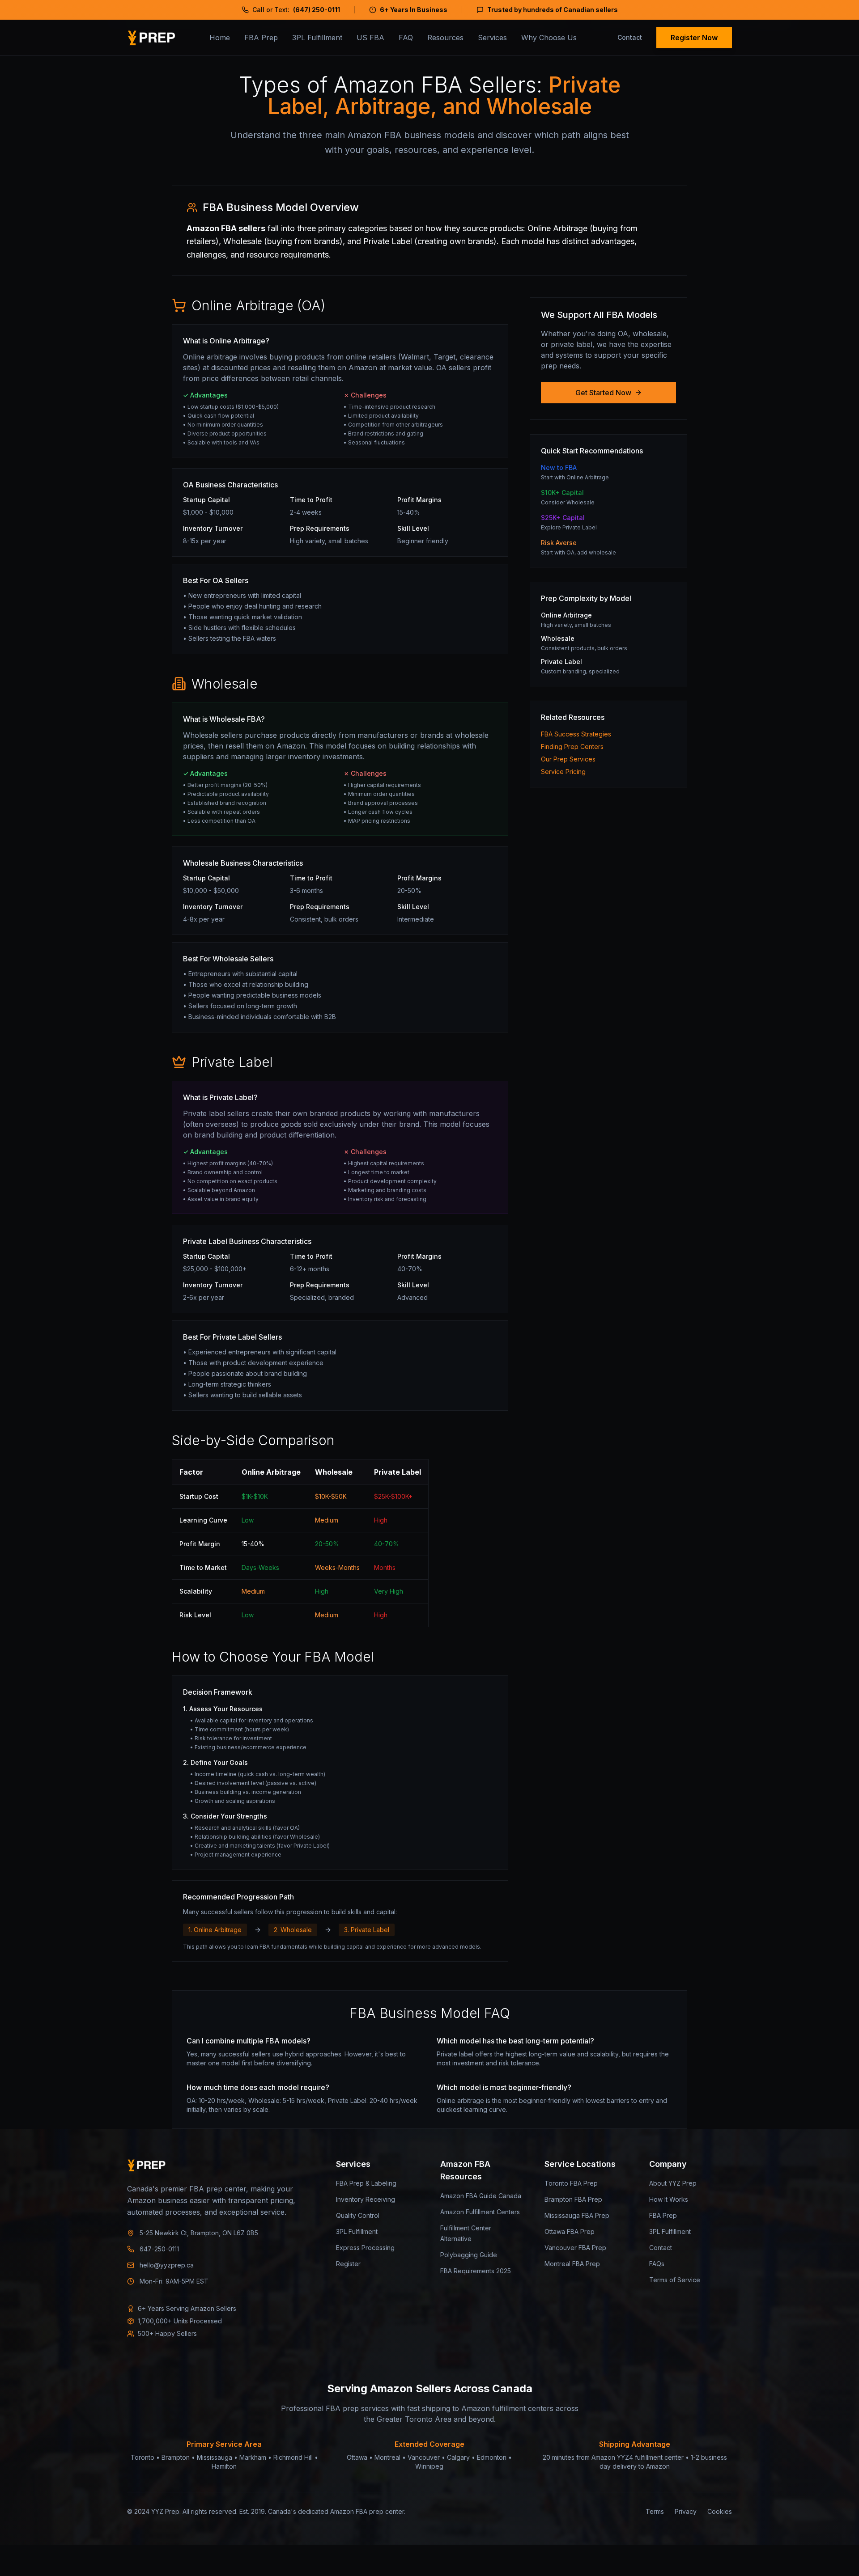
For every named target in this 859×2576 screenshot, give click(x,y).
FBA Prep (261, 38)
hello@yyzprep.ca (167, 2265)
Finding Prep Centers (572, 747)
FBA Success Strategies (576, 734)
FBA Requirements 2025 (476, 2271)
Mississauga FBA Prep (577, 2215)
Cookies (720, 2511)
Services (492, 38)
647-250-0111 (159, 2249)
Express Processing (365, 2248)
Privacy (686, 2511)
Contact (630, 37)
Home (220, 38)
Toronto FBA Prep (571, 2183)
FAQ (406, 38)
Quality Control (358, 2215)
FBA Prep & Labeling (366, 2183)
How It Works (669, 2199)
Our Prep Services (568, 759)
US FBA (370, 38)
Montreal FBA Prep (572, 2264)
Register (348, 2264)
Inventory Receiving (366, 2199)
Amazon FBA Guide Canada (481, 2196)
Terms (655, 2511)
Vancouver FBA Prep (575, 2248)
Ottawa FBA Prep (570, 2231)
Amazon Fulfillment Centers (480, 2212)
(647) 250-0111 (317, 10)
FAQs (657, 2264)
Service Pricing (563, 772)
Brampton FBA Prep (573, 2199)
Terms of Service (675, 2280)
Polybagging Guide (469, 2255)
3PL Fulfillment (317, 38)
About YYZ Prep (673, 2183)
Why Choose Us (549, 38)
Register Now (694, 38)
